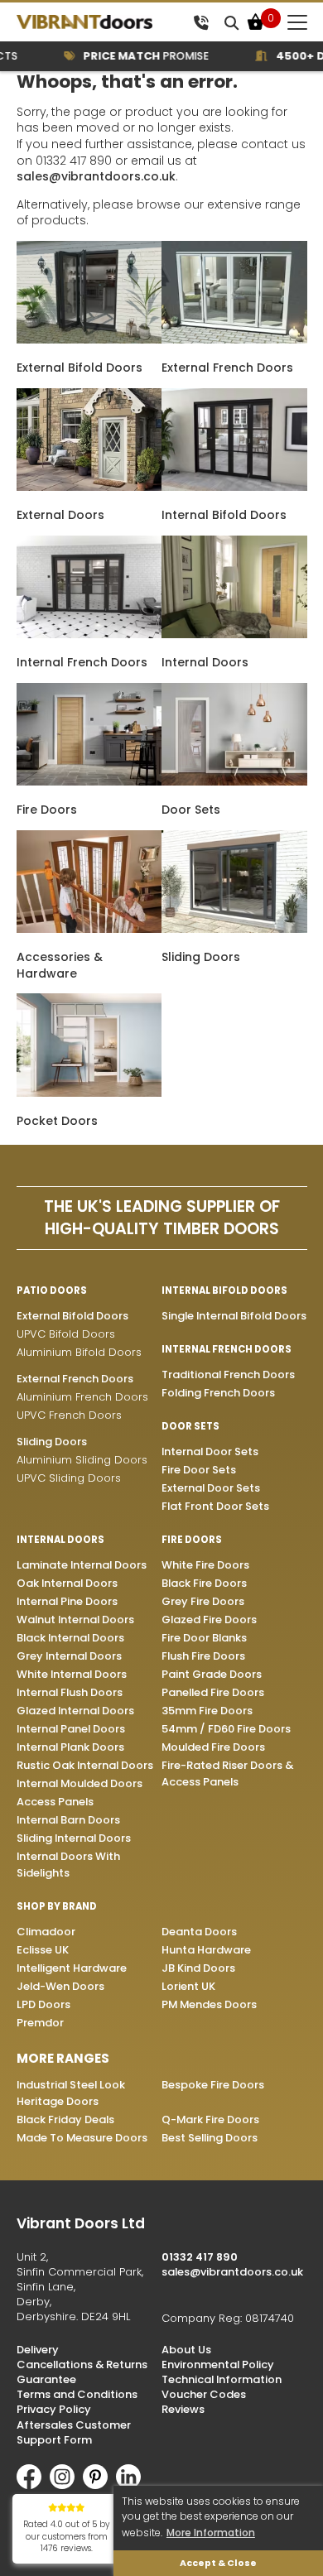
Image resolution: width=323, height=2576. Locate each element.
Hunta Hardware (206, 1950)
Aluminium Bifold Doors (79, 1352)
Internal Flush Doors (70, 1692)
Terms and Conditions (77, 2394)
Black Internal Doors (70, 1638)
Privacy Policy (54, 2409)
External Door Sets (211, 1488)
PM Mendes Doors (209, 2004)
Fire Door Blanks (204, 1638)
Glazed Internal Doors (75, 1711)
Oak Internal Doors (67, 1583)
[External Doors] (89, 487)
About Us (186, 2350)
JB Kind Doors (198, 1968)
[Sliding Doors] (234, 929)
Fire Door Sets (199, 1470)
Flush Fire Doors (203, 1656)
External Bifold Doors (80, 368)
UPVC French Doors (69, 1415)
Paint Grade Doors (212, 1674)
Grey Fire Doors (203, 1601)
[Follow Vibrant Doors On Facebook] (33, 2485)
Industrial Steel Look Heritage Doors (71, 2093)
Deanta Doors (199, 1932)
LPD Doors (43, 2004)
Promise (132, 56)
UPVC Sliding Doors (69, 1478)
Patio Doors (52, 1290)
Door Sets (191, 810)
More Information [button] (211, 2533)
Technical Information (222, 2379)
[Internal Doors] (234, 634)
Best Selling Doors (210, 2138)
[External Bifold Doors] (89, 339)
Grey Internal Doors (69, 1656)
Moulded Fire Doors (213, 1747)
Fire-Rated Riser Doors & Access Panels (227, 1773)
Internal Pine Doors (67, 1601)
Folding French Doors (218, 1393)
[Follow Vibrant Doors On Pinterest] (99, 2485)
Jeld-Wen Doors (60, 1986)
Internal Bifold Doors (224, 515)
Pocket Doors (57, 1121)
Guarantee (46, 2379)
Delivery (38, 2350)
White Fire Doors (205, 1565)
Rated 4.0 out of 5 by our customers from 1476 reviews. (67, 2536)
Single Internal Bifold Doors (234, 1316)
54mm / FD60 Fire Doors (226, 1729)
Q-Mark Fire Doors (210, 2119)
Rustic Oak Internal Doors (85, 1765)
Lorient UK (188, 1986)
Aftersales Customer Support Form (74, 2432)
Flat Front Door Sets (215, 1506)
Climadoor (46, 1932)
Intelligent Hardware (72, 1968)
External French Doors (227, 368)
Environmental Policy (218, 2365)
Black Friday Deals (65, 2119)
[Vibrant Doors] (101, 22)
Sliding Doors (201, 957)
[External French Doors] (234, 339)
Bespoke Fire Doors (213, 2085)
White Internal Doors (72, 1674)
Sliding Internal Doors (74, 1838)
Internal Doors (205, 662)
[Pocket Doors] (89, 1093)
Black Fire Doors (204, 1583)
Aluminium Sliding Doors (82, 1460)
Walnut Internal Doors (75, 1620)
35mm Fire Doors (207, 1711)
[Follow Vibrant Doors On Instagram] (66, 2485)
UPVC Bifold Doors (66, 1334)
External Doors (60, 515)
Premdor (40, 2023)
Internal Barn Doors (68, 1820)
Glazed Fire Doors (209, 1620)
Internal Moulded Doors (80, 1783)
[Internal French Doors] (89, 634)
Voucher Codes (204, 2394)
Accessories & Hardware (60, 965)
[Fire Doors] (89, 781)
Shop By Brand (57, 1906)
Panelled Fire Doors (213, 1692)
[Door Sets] (234, 781)
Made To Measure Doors (82, 2138)
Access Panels (55, 1802)
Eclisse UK (43, 1950)
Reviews (183, 2409)
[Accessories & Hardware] (89, 929)
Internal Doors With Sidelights (68, 1865)
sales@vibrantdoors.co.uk (96, 176)
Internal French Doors (82, 662)
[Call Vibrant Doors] (201, 22)
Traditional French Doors (228, 1375)
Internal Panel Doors (71, 1729)
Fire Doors (47, 810)
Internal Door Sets (210, 1451)
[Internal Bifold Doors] (234, 487)
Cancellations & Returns (82, 2365)
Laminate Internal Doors (82, 1565)
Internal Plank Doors (70, 1747)
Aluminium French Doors (82, 1397)
